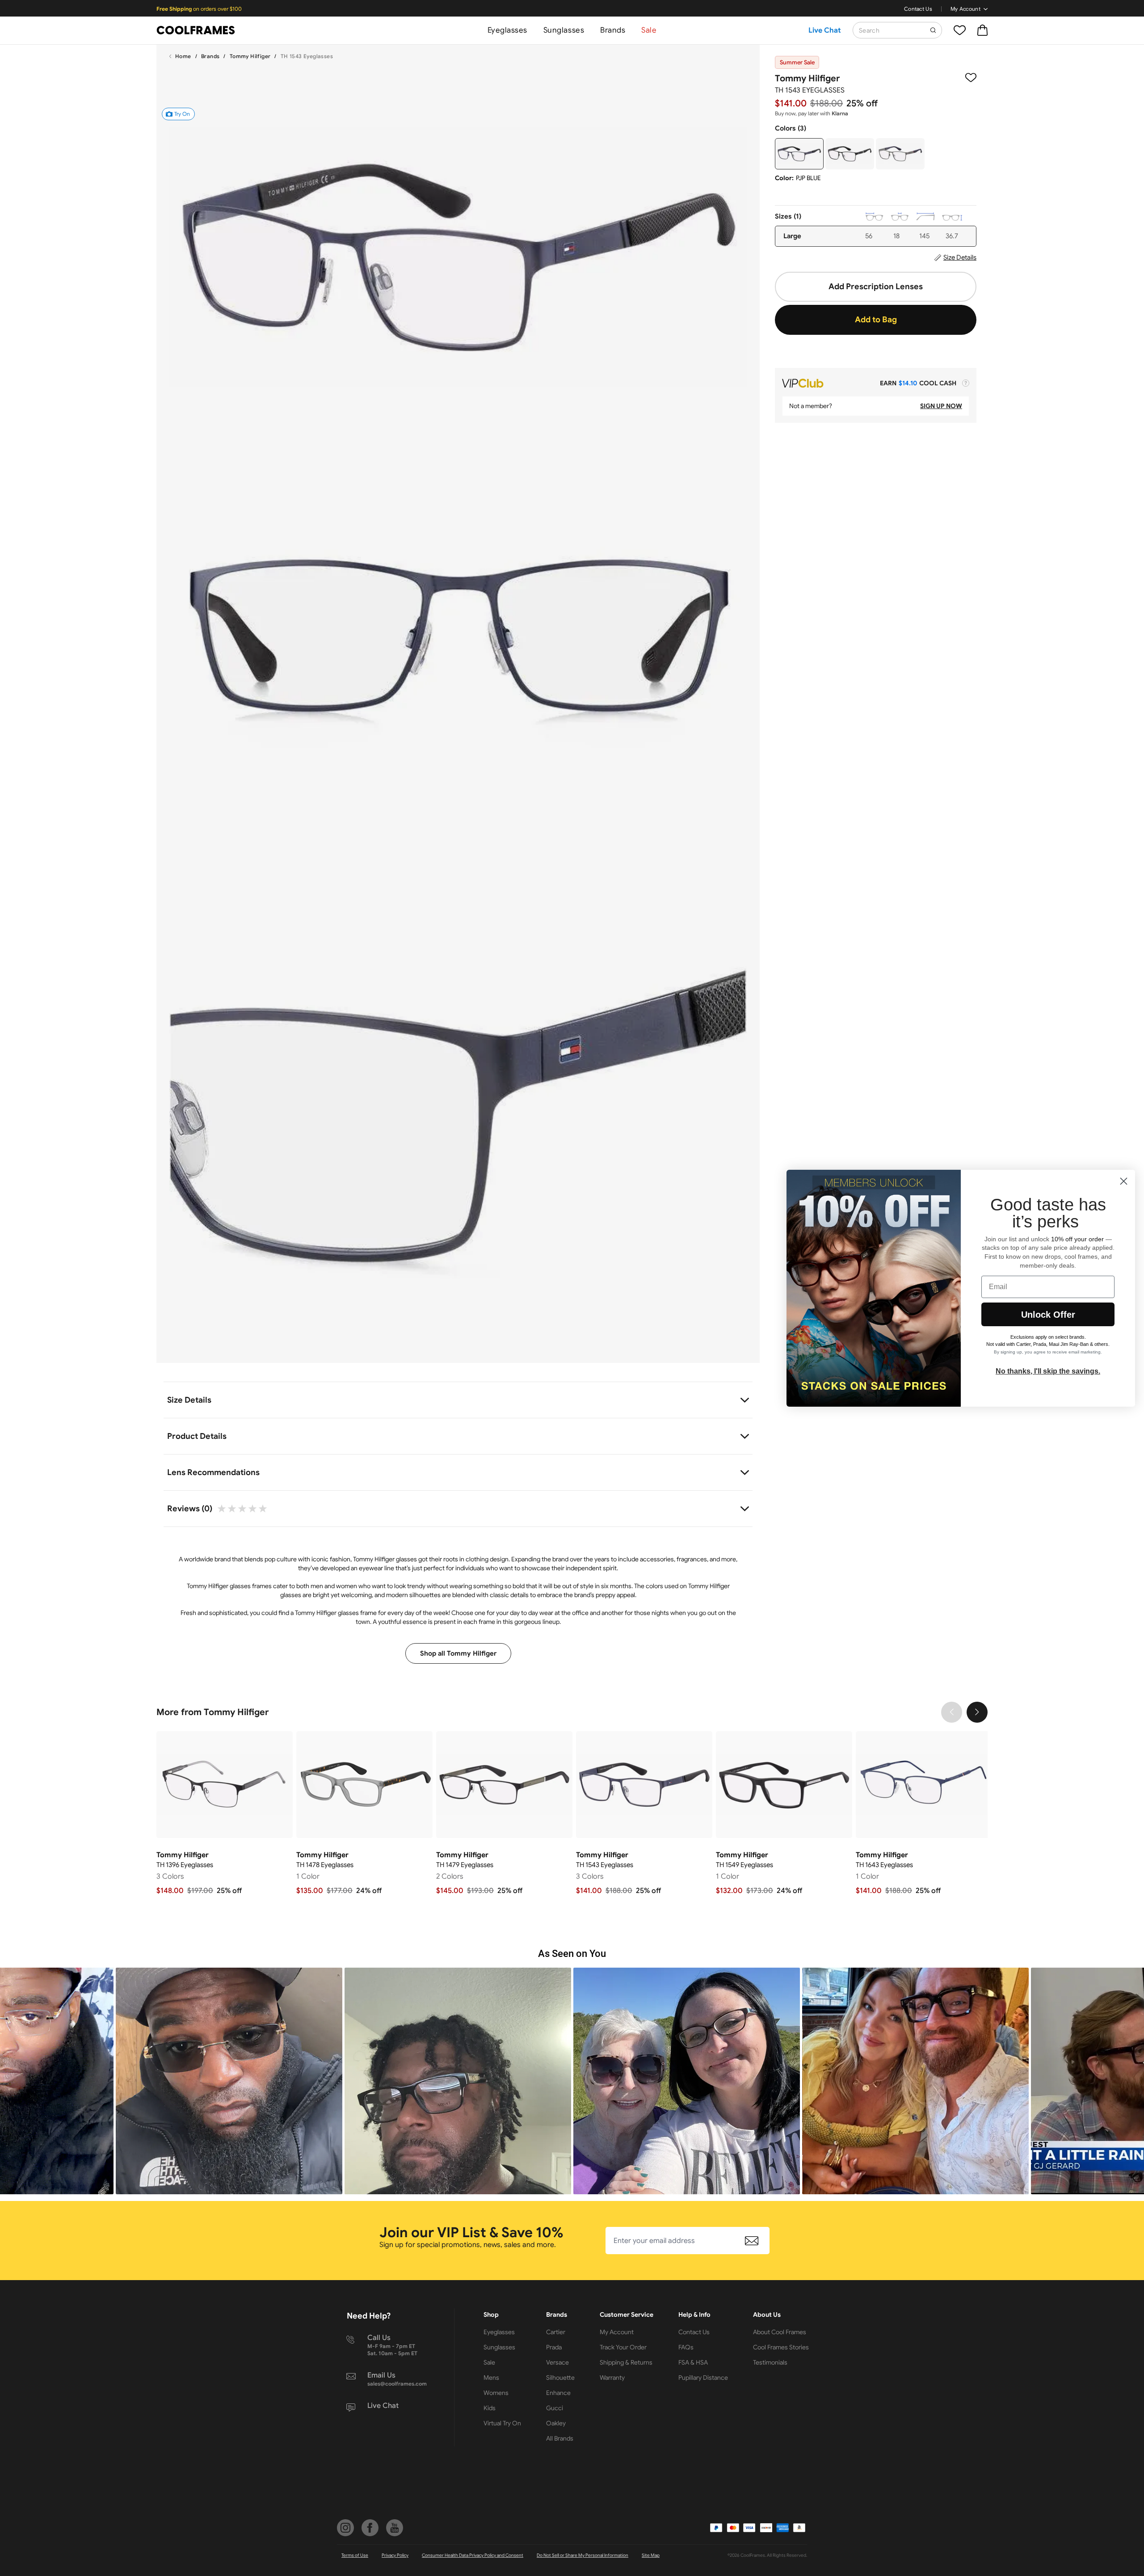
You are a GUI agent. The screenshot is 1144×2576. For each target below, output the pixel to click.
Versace (557, 2362)
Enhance (558, 2393)
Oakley (556, 2423)
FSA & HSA (693, 2362)
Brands (613, 30)
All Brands (560, 2438)
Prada (554, 2347)
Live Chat (825, 30)
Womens (496, 2393)
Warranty (612, 2378)
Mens (491, 2378)
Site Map (651, 2555)
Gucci (555, 2408)
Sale (649, 30)
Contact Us (918, 9)
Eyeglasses (507, 30)
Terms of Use (355, 2555)
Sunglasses (564, 30)
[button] (229, 2081)
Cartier (556, 2332)
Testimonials (770, 2362)
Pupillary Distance (703, 2378)
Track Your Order (623, 2347)
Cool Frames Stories (781, 2347)
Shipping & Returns (626, 2362)
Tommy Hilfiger (250, 56)
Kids (490, 2408)
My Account (965, 9)
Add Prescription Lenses (876, 287)
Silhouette (560, 2378)
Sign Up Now (941, 406)
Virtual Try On (502, 2423)
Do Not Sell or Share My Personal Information (583, 2555)
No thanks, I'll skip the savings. (1048, 1371)
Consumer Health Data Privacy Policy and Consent (473, 2555)
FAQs (686, 2347)
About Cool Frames (780, 2332)
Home (183, 56)
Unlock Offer (1048, 1315)
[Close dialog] (1124, 1181)
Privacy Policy (395, 2555)
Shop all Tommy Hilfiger (458, 1653)
